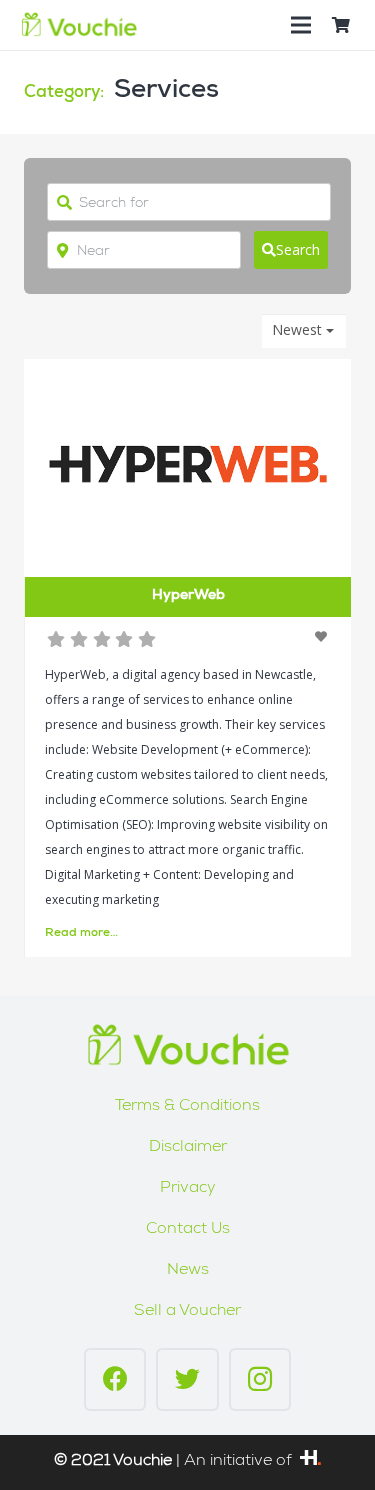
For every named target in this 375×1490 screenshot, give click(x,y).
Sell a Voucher (187, 1312)
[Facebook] (115, 1379)
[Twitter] (187, 1379)
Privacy (188, 1189)
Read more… (81, 934)
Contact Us (188, 1230)
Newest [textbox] (297, 330)
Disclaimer (188, 1148)
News (188, 1271)
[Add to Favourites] (323, 636)
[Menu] (301, 25)
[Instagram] (260, 1379)
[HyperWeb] (310, 1462)
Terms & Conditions (187, 1107)
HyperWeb (188, 596)
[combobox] (304, 331)
